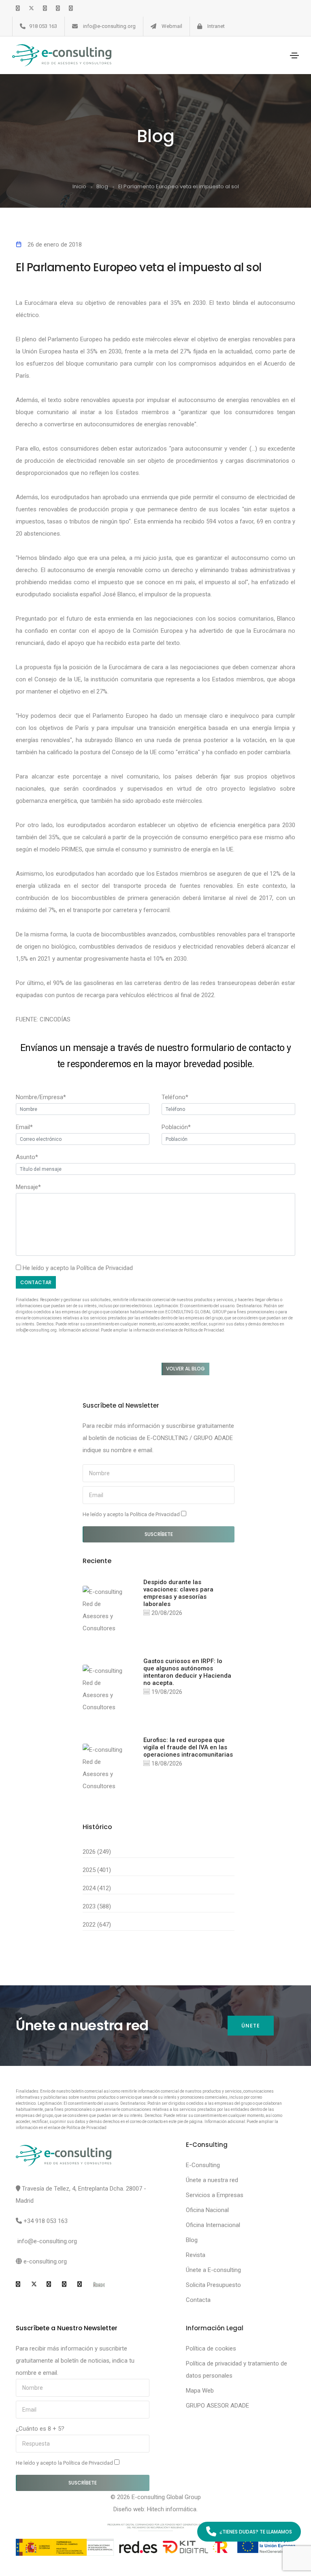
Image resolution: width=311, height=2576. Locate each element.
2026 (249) (97, 1852)
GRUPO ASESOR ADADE (217, 2406)
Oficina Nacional (207, 2210)
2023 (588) (97, 1906)
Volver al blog (185, 1369)
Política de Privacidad (105, 1268)
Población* (176, 1127)
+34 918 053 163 (46, 2221)
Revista (196, 2255)
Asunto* (27, 1157)
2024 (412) (97, 1888)
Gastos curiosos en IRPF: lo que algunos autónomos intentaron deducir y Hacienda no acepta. (187, 1672)
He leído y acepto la (132, 1514)
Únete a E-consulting (213, 2270)
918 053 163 (43, 26)
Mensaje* (28, 1187)
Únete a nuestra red (212, 2180)
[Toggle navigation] (294, 55)
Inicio (79, 186)
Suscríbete (159, 1534)
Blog (102, 186)
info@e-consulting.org (109, 26)
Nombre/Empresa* (41, 1097)
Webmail (172, 26)
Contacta (198, 2300)
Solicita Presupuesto (213, 2285)
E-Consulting (203, 2165)
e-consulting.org (45, 2261)
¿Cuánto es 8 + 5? (40, 2429)
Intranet (216, 26)
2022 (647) (97, 1925)
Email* (24, 1127)
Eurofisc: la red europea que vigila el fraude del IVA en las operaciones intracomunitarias (188, 1747)
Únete (251, 2026)
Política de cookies (211, 2348)
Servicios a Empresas (215, 2195)
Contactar (36, 1282)
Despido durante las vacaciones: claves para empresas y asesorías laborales (178, 1593)
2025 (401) (97, 1870)
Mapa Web (200, 2391)
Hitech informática (172, 2509)
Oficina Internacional (213, 2225)
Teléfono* (175, 1097)
